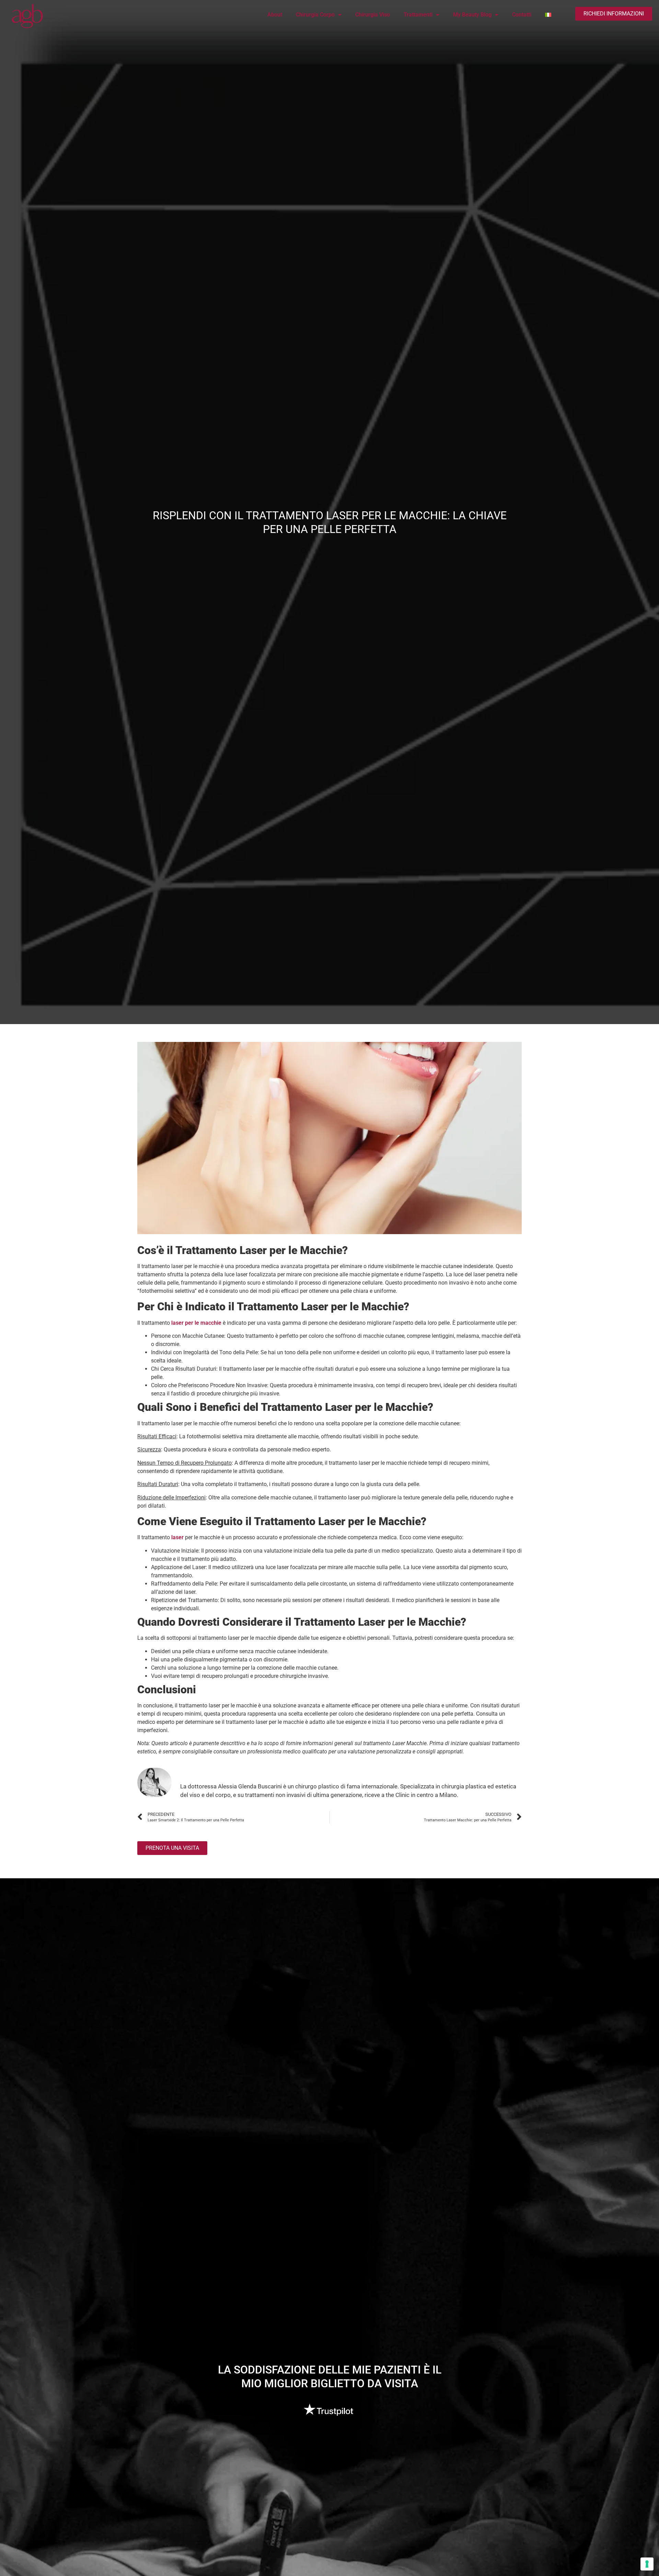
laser (177, 1537)
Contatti (522, 15)
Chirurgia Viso (373, 15)
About (275, 15)
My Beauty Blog (472, 15)
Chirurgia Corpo (315, 15)
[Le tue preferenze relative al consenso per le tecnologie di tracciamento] (647, 2564)
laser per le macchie (196, 1323)
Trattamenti (418, 15)
